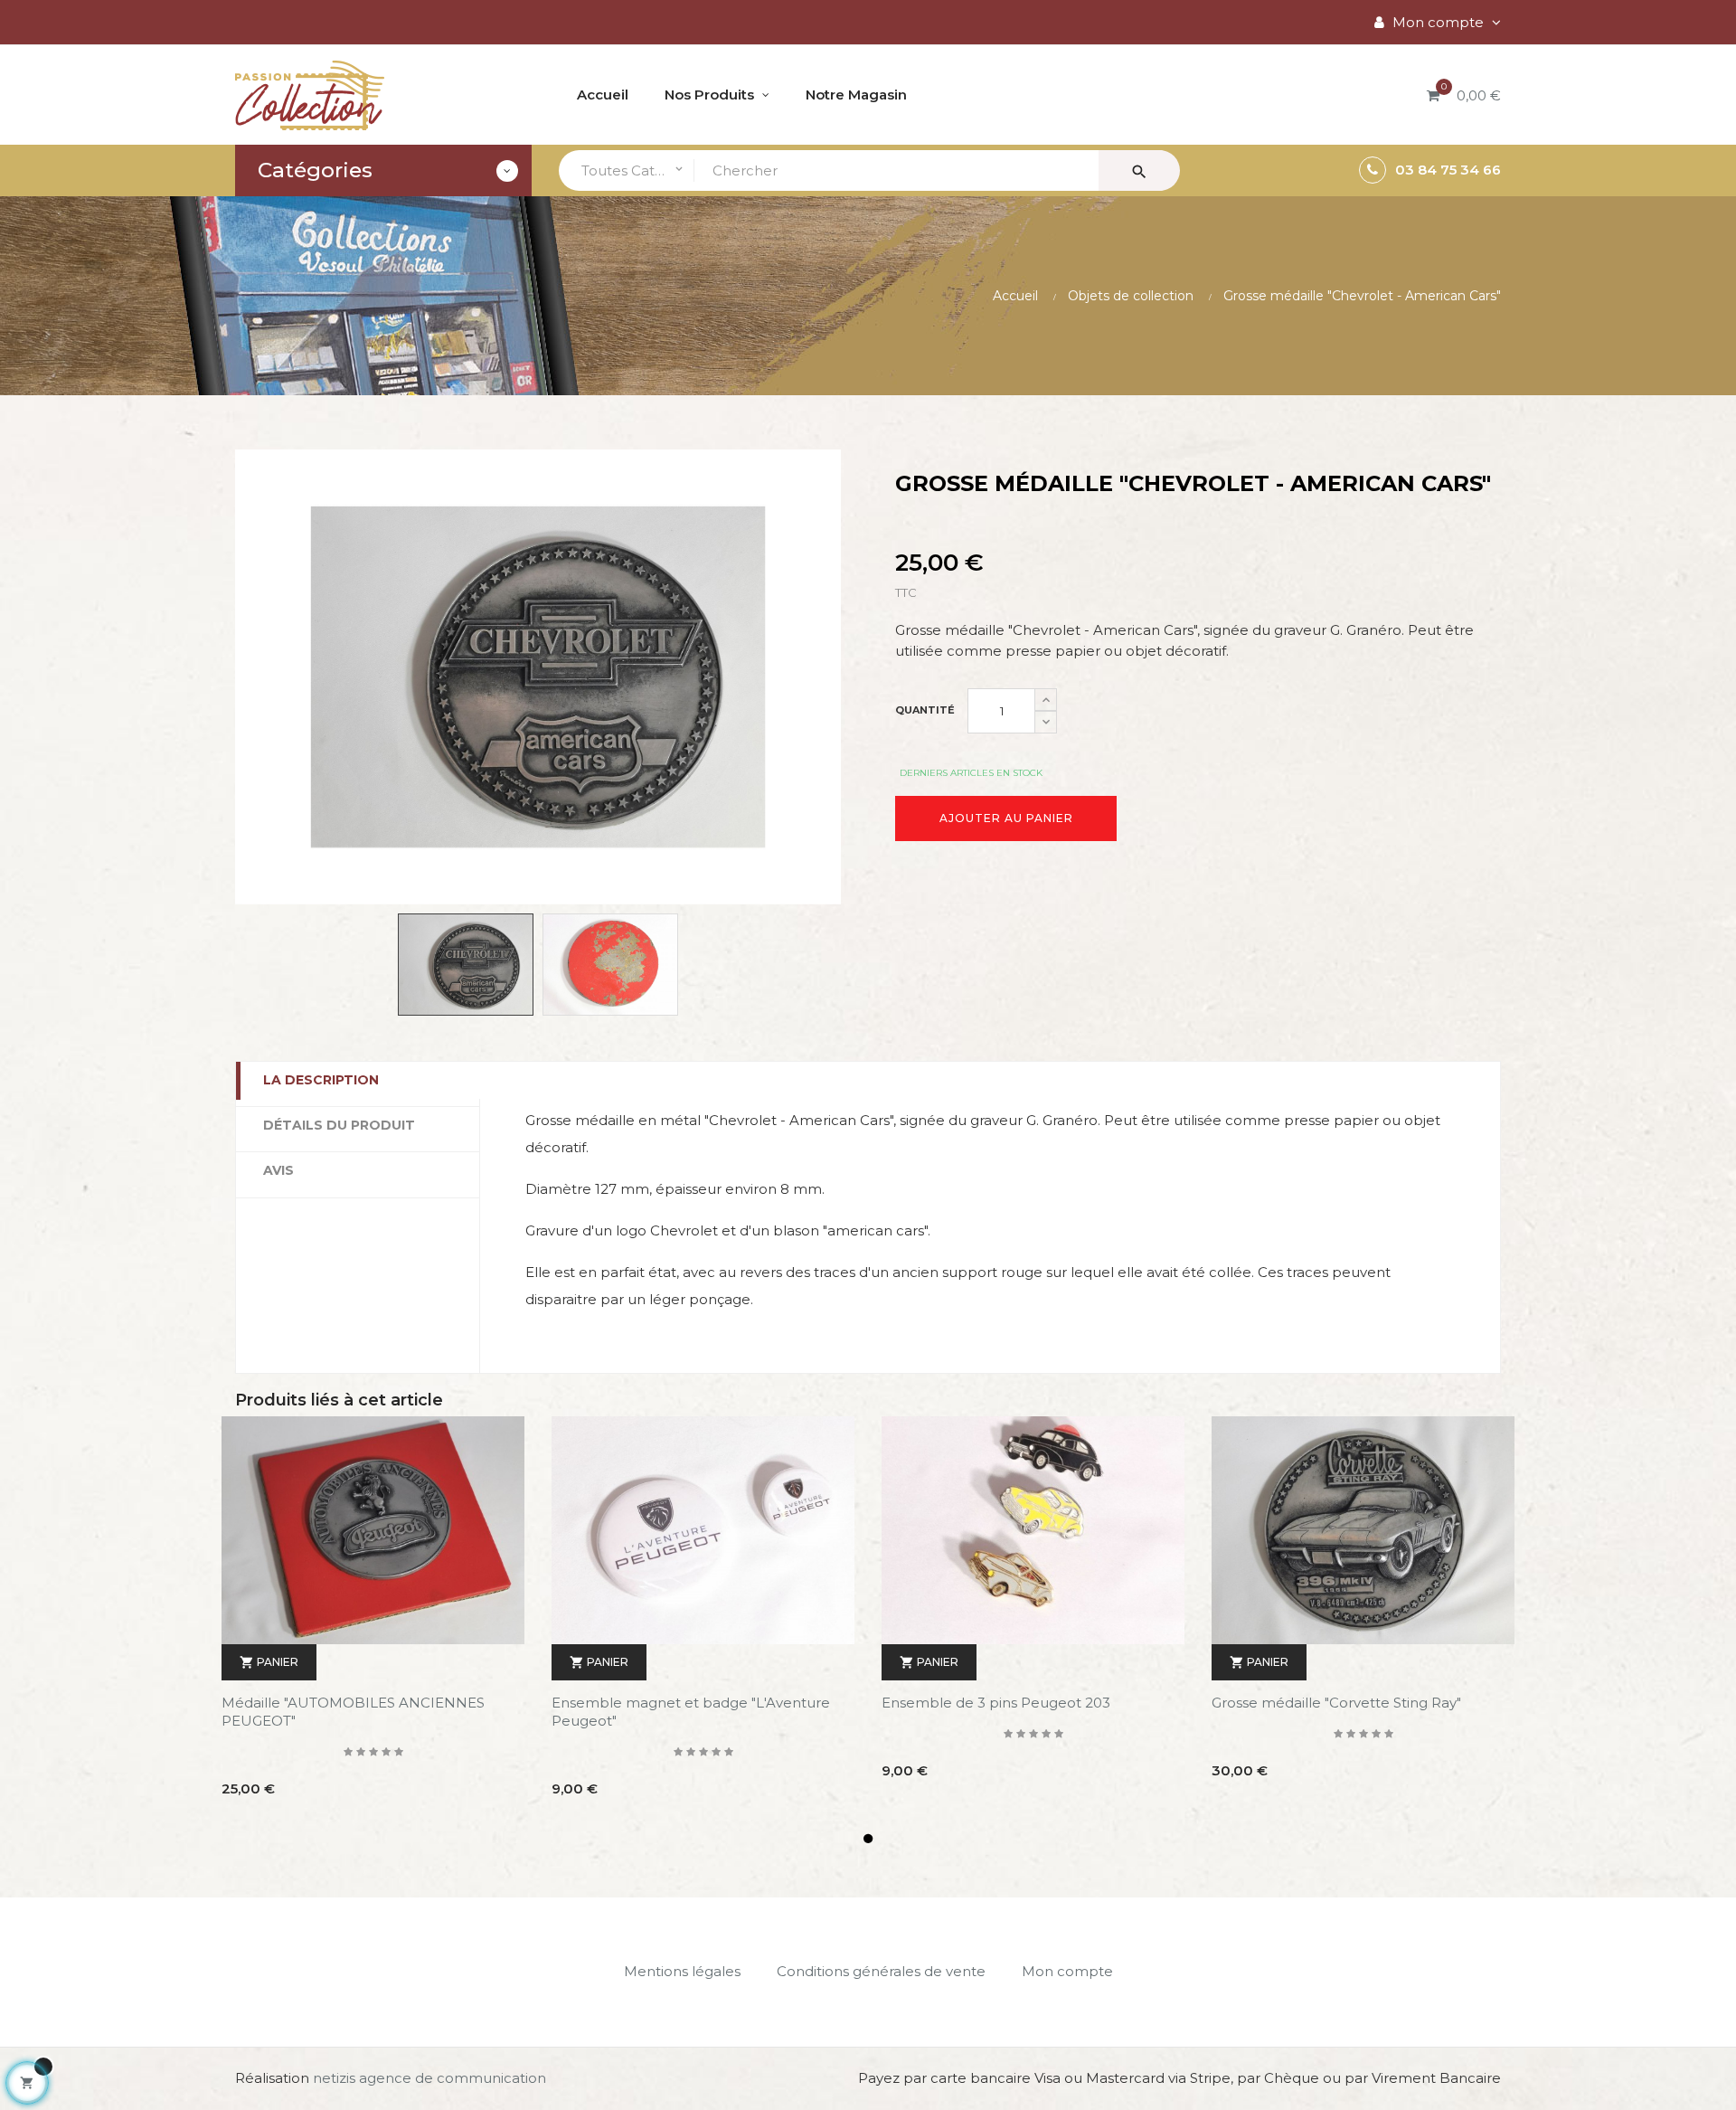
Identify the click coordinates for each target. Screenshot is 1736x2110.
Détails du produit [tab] (339, 1125)
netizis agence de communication (429, 2078)
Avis (278, 1170)
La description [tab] (321, 1080)
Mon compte (1067, 1971)
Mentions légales (682, 1971)
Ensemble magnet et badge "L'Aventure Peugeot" (691, 1712)
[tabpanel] (373, 1620)
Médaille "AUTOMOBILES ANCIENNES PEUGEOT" (353, 1712)
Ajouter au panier (1006, 818)
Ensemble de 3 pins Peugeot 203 (996, 1703)
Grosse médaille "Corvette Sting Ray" (1336, 1703)
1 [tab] (868, 1839)
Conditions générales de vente (881, 1971)
